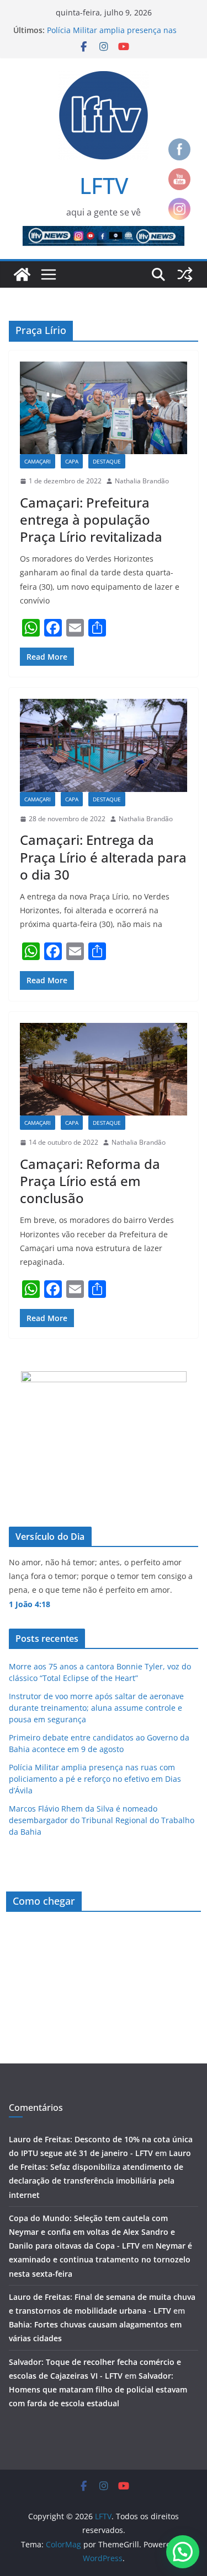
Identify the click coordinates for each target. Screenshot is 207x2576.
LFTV (104, 185)
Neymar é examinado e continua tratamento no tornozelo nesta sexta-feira (100, 2259)
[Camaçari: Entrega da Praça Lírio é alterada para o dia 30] (104, 745)
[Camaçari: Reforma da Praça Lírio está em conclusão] (104, 1069)
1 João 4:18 (30, 1604)
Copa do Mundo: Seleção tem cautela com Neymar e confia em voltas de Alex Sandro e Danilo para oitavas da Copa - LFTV (92, 2232)
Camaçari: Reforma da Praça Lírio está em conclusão (90, 1181)
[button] (183, 2552)
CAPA (72, 461)
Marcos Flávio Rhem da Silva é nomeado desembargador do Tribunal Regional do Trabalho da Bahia (102, 1820)
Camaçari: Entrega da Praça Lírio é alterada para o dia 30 (103, 857)
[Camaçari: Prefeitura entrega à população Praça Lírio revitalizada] (104, 408)
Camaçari (38, 461)
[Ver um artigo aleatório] (185, 274)
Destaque (107, 461)
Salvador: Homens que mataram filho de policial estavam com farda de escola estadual (98, 2389)
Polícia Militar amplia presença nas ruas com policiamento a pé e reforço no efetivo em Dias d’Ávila (95, 1779)
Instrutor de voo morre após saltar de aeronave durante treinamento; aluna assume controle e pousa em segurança (96, 1708)
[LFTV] (22, 274)
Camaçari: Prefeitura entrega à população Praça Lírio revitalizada (91, 519)
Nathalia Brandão (142, 481)
